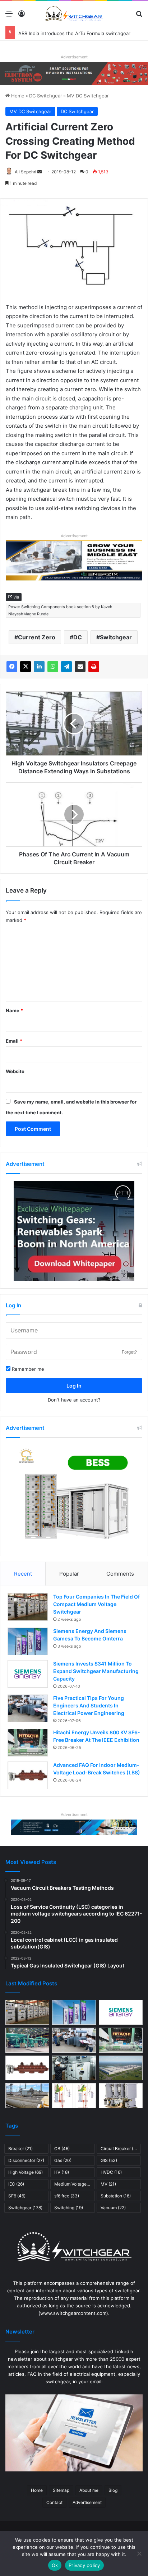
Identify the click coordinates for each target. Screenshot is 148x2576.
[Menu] (9, 16)
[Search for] (139, 16)
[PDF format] (94, 667)
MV (108, 2184)
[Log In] (22, 16)
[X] (26, 667)
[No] (139, 2553)
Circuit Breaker (121, 2149)
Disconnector (26, 2160)
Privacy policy (84, 2565)
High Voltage (26, 2172)
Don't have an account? (74, 1400)
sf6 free (67, 2196)
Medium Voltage (74, 2184)
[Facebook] (12, 667)
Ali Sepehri (26, 172)
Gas (63, 2160)
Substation (116, 2196)
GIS (109, 2160)
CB (62, 2149)
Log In (74, 1386)
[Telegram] (66, 667)
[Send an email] (40, 172)
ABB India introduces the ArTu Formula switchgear (74, 33)
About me (89, 2490)
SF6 (17, 2196)
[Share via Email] (80, 667)
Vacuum (113, 2208)
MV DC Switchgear (88, 96)
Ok (55, 2565)
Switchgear (116, 637)
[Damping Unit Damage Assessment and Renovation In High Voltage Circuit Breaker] (74, 2096)
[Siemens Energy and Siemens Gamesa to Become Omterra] (28, 1641)
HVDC (111, 2172)
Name (14, 1010)
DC (78, 637)
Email (14, 1041)
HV (62, 2172)
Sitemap (61, 2490)
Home (17, 96)
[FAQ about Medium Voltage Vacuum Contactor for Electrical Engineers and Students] (121, 2096)
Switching (69, 2208)
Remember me (27, 1369)
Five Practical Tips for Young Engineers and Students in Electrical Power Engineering (89, 1705)
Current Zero (37, 637)
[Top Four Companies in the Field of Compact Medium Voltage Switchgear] (28, 1607)
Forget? (129, 1352)
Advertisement (87, 2502)
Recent (23, 1574)
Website (15, 1071)
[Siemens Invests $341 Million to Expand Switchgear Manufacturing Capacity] (28, 1674)
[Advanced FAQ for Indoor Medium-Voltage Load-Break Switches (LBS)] (28, 1775)
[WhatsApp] (53, 667)
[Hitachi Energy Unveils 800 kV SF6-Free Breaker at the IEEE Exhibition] (28, 1743)
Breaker (20, 2149)
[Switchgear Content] (74, 13)
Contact (54, 2502)
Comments (120, 1574)
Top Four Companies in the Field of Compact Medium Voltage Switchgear (96, 1604)
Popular (69, 1574)
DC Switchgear (46, 96)
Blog (113, 2490)
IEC (16, 2184)
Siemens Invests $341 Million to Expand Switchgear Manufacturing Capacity (96, 1671)
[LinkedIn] (39, 667)
